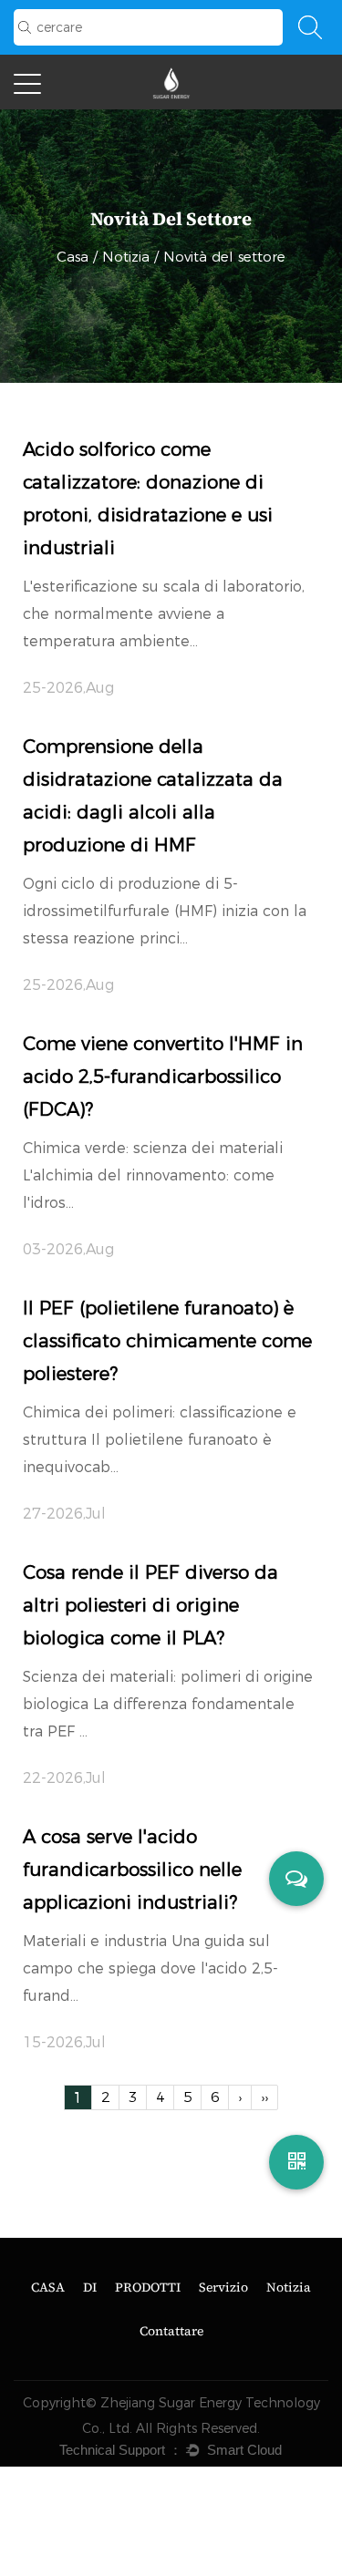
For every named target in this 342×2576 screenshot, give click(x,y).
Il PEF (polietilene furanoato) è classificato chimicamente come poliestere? (167, 1341)
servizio (223, 2287)
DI (90, 2287)
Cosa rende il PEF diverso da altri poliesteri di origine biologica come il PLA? (150, 1605)
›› (264, 2097)
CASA (48, 2287)
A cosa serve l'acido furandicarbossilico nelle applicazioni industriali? (132, 1870)
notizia (289, 2287)
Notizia (126, 257)
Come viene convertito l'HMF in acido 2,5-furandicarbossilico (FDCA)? (163, 1077)
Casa (73, 257)
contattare (171, 2331)
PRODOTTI (148, 2287)
